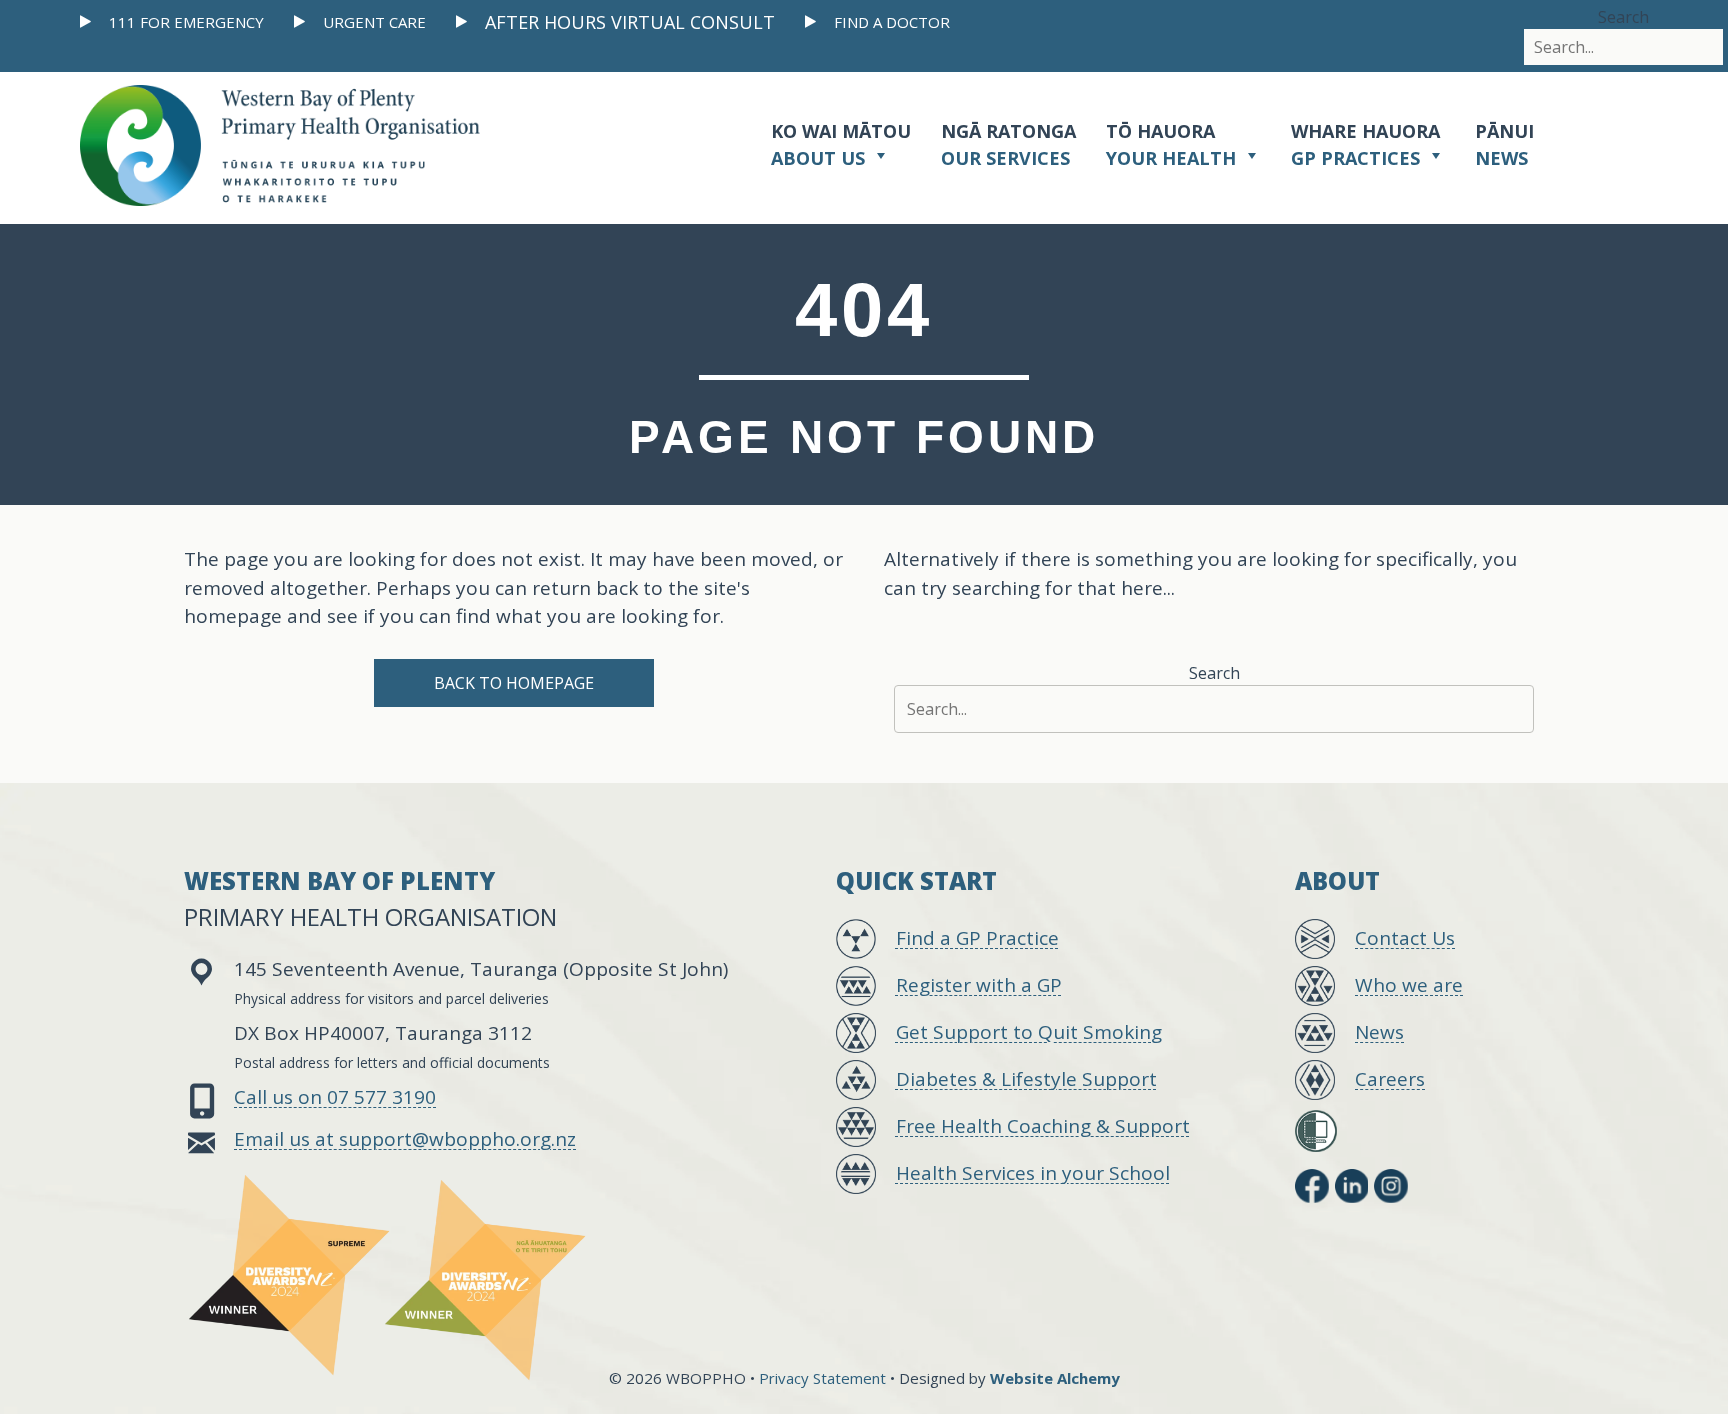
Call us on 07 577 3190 (335, 1097)
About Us (841, 144)
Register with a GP (979, 985)
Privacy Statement (822, 1378)
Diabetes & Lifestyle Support (1026, 1079)
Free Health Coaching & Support (1043, 1126)
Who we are (1409, 985)
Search (1623, 17)
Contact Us (1405, 938)
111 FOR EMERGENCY (186, 22)
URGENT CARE (374, 22)
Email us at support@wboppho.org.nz (405, 1139)
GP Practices (1365, 144)
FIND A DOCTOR (892, 22)
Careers (1390, 1079)
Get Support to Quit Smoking (1029, 1032)
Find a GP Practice (977, 938)
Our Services (1008, 144)
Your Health (1173, 144)
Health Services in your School (1033, 1173)
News (1504, 144)
